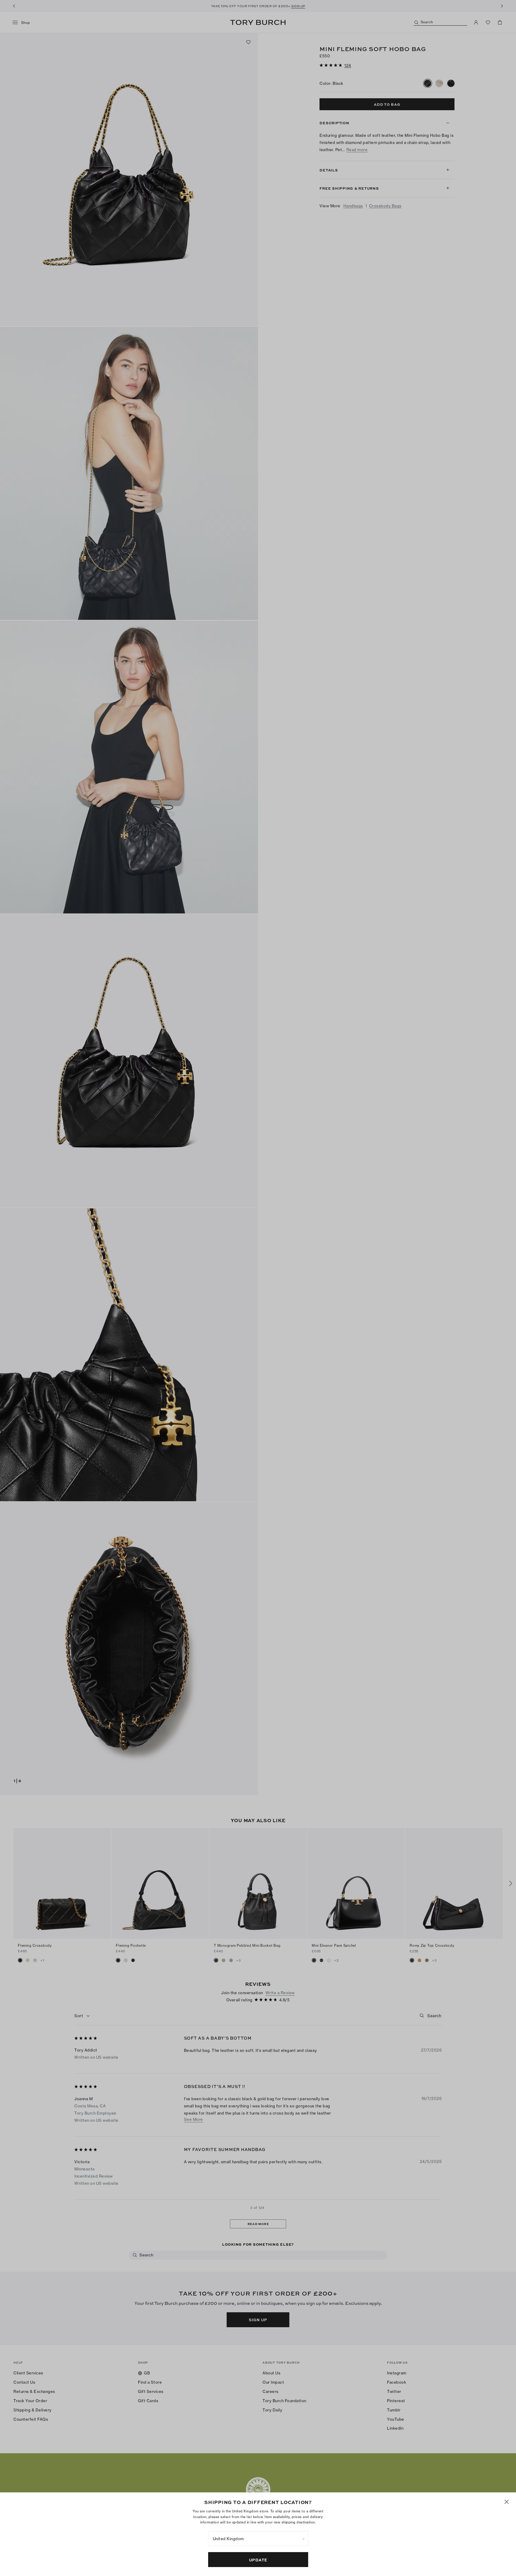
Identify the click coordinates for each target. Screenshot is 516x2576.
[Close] (507, 2502)
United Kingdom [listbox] (228, 2539)
